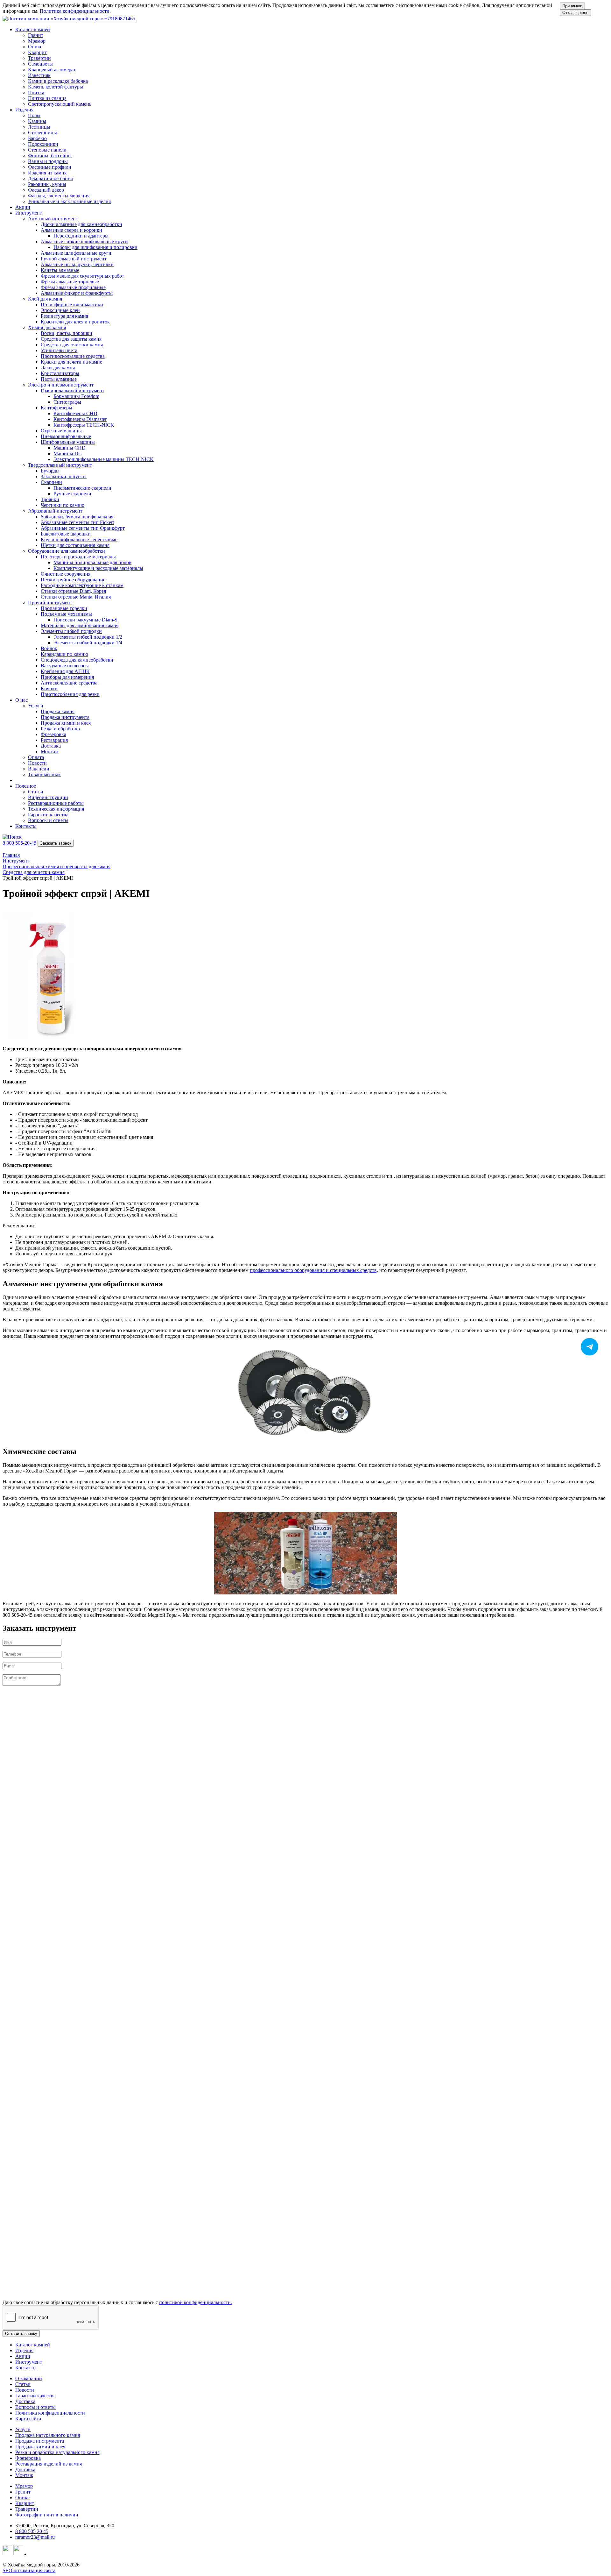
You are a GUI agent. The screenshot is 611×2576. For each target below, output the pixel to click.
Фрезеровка (28, 2458)
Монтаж (24, 2475)
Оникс (22, 2498)
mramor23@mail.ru (35, 2537)
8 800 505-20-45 (19, 843)
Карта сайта (28, 2419)
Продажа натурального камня (48, 2435)
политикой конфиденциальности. (196, 2302)
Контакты (26, 826)
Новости (25, 2390)
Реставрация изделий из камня (49, 2464)
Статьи (23, 2384)
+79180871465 (120, 19)
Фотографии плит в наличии (47, 2515)
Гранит (23, 2492)
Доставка (25, 2401)
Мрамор (24, 2486)
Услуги (23, 2429)
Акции (23, 207)
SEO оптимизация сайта (29, 2570)
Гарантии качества (35, 2396)
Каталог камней (33, 2345)
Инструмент (29, 2362)
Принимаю (572, 6)
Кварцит (25, 2503)
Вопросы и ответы (35, 2407)
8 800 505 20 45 (32, 2531)
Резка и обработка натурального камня (57, 2452)
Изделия (24, 2350)
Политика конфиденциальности (75, 11)
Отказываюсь (575, 13)
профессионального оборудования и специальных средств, (314, 1270)
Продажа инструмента (40, 2441)
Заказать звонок (56, 843)
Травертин (27, 2509)
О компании (29, 2378)
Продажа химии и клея (40, 2447)
